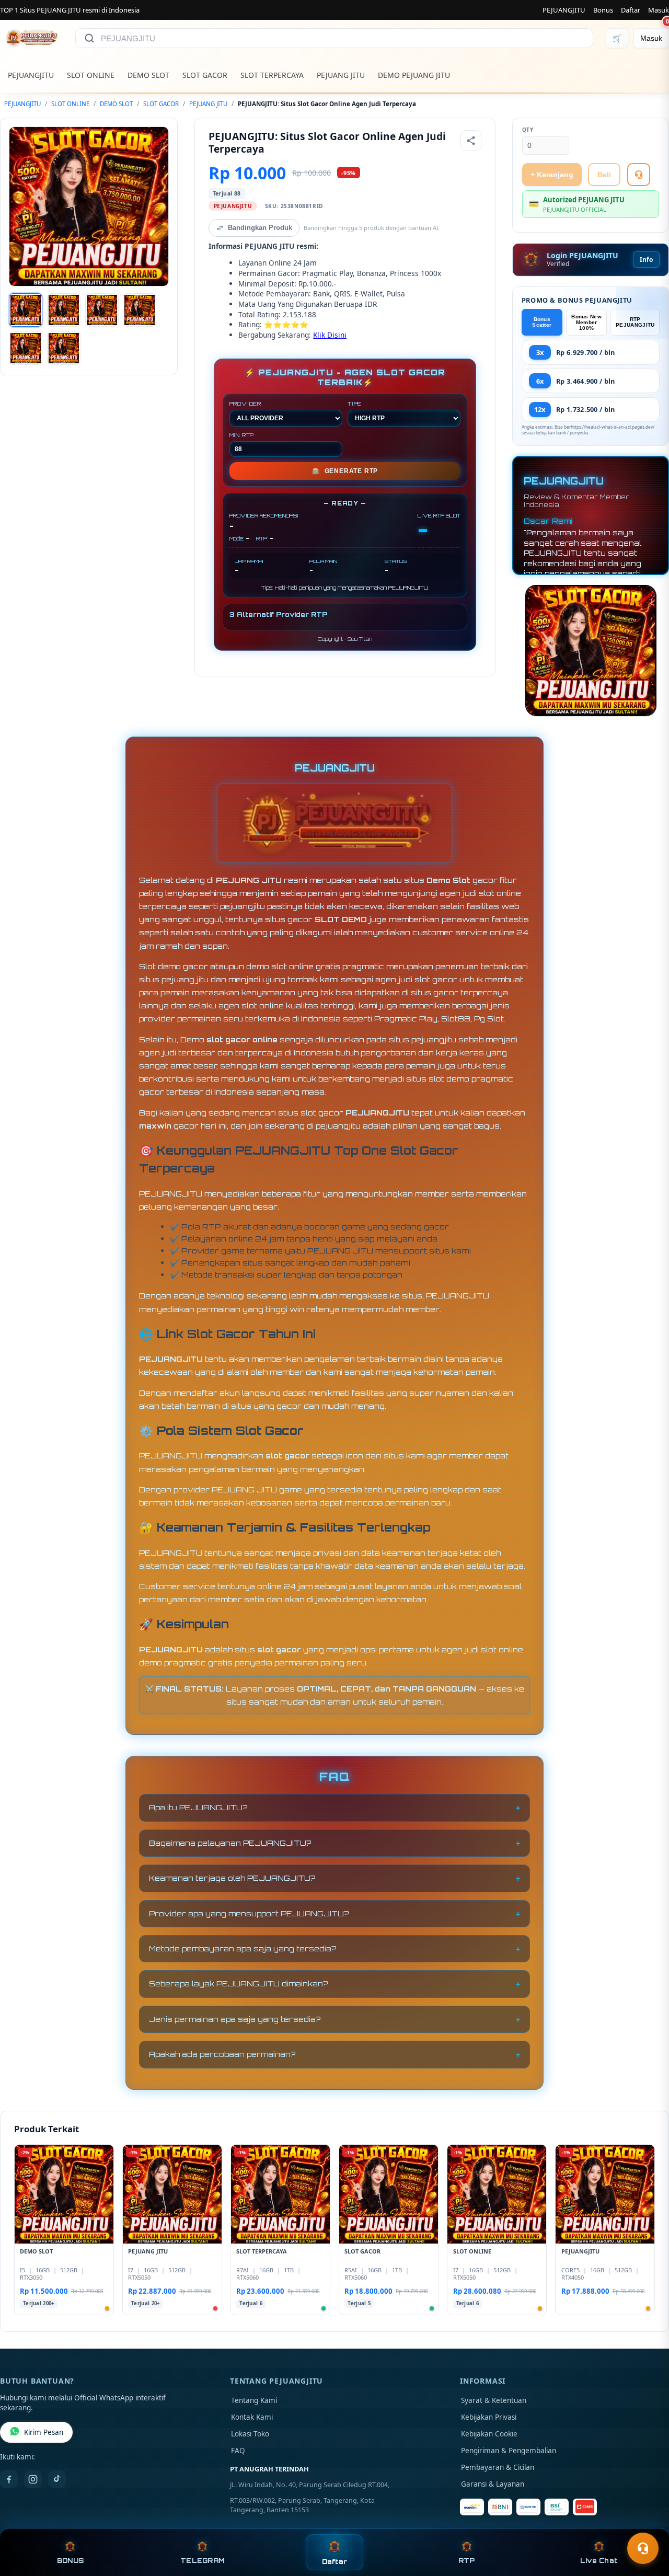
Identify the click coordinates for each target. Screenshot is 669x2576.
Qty (528, 130)
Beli (604, 175)
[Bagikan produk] (471, 141)
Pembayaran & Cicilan (498, 2467)
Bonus (603, 10)
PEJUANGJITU (564, 10)
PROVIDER (245, 404)
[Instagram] (33, 2479)
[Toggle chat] (643, 2548)
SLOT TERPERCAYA (272, 75)
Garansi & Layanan (493, 2484)
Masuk (659, 10)
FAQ (238, 2451)
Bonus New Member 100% (586, 322)
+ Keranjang (552, 175)
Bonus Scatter (542, 322)
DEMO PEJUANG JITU (414, 75)
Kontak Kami (252, 2417)
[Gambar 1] (26, 310)
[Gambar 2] (64, 310)
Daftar (631, 10)
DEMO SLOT (148, 75)
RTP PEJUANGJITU (635, 322)
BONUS (70, 2561)
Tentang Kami (254, 2400)
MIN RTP (242, 435)
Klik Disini (330, 335)
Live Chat (599, 2561)
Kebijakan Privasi (489, 2417)
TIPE (355, 404)
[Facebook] (9, 2479)
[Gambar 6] (64, 348)
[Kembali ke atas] (646, 2523)
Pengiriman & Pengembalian (509, 2451)
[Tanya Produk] (639, 175)
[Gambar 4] (140, 310)
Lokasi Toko (250, 2434)
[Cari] (89, 38)
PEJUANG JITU (341, 75)
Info (646, 260)
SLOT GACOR (205, 75)
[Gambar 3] (102, 310)
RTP (467, 2561)
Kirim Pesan (44, 2432)
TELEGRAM (202, 2561)
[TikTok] (57, 2479)
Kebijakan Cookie (489, 2434)
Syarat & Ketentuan (494, 2400)
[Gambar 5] (26, 348)
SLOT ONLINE (91, 75)
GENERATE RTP (345, 471)
